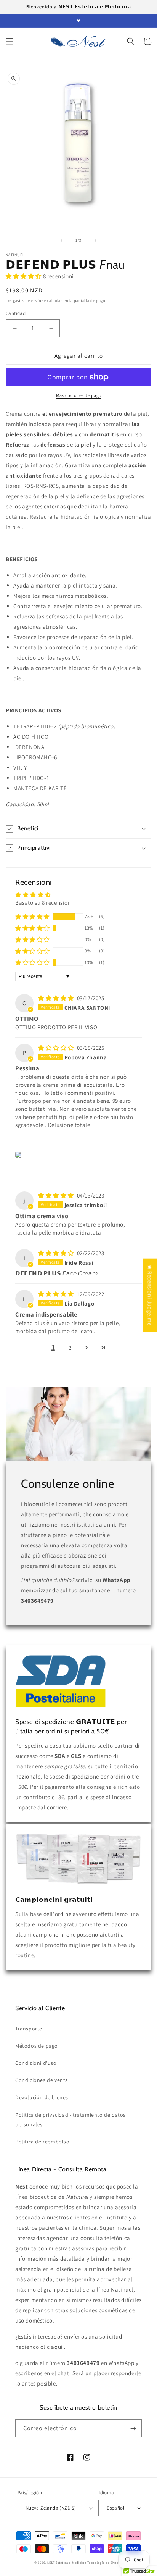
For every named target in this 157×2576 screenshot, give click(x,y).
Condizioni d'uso (36, 2063)
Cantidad (16, 313)
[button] (10, 41)
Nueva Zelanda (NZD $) (51, 2508)
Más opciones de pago (79, 395)
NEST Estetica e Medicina (67, 2562)
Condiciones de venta (42, 2080)
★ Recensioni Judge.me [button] (150, 1295)
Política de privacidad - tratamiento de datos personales (70, 2120)
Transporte (29, 2029)
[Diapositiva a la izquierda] (62, 240)
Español (115, 2508)
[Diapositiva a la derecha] (95, 240)
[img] (57, 998)
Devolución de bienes (42, 2097)
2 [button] (70, 1348)
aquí (57, 2347)
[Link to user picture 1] (20, 1155)
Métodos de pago (37, 2046)
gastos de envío (27, 301)
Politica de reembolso (42, 2142)
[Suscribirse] (133, 2428)
